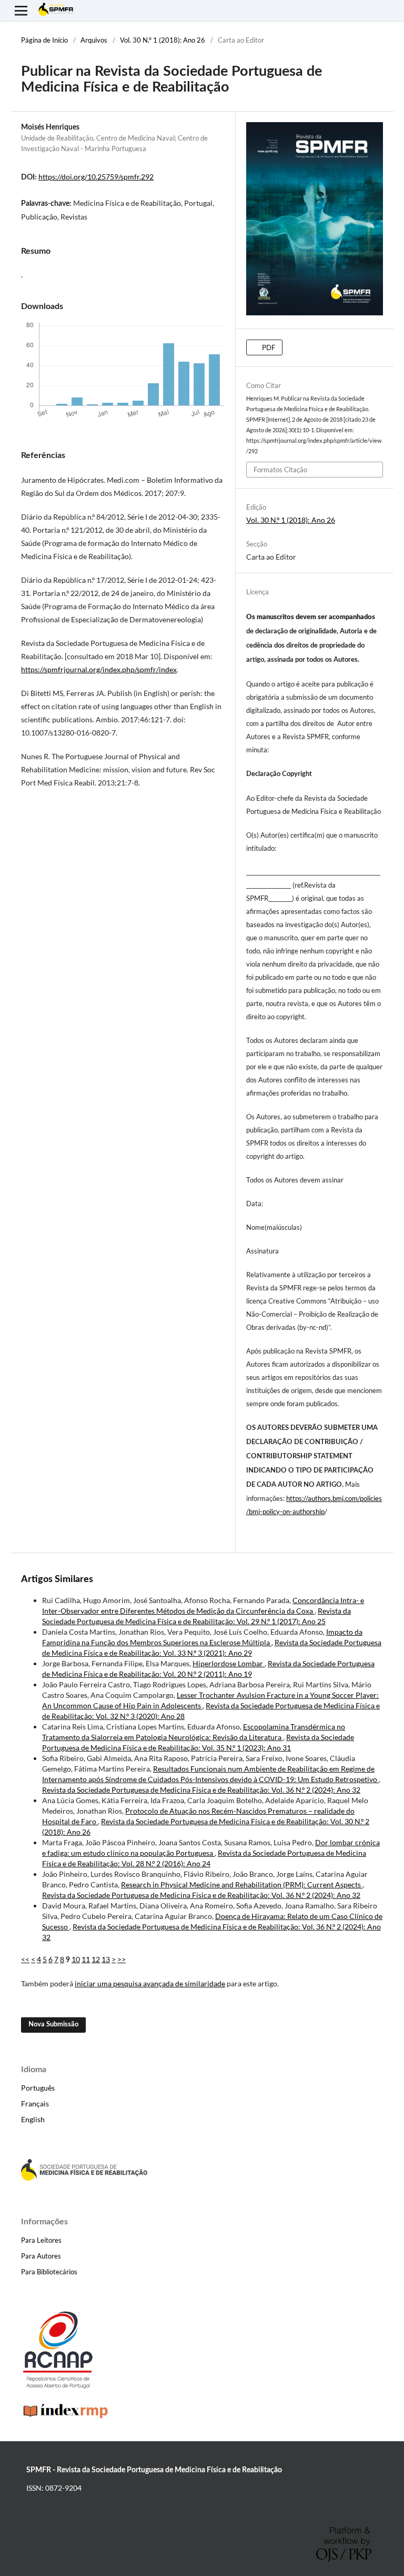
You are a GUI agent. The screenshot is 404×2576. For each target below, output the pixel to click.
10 (76, 1959)
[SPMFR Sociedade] (84, 2178)
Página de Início (44, 40)
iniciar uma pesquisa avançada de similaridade (150, 1983)
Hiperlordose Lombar (229, 1663)
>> (122, 1959)
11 (86, 1959)
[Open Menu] (21, 11)
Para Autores (41, 2256)
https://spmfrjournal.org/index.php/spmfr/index (99, 669)
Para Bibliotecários (49, 2272)
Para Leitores (41, 2240)
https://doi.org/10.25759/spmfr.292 (96, 177)
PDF (268, 347)
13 (106, 1959)
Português (38, 2088)
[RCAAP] (58, 2386)
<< (25, 1959)
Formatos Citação (280, 470)
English (33, 2119)
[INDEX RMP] (66, 2418)
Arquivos (94, 40)
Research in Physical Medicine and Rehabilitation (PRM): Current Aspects (242, 1884)
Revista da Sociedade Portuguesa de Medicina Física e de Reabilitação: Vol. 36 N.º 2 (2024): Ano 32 (201, 1790)
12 (96, 1959)
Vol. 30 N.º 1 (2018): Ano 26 (163, 40)
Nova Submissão (53, 2025)
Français (35, 2103)
